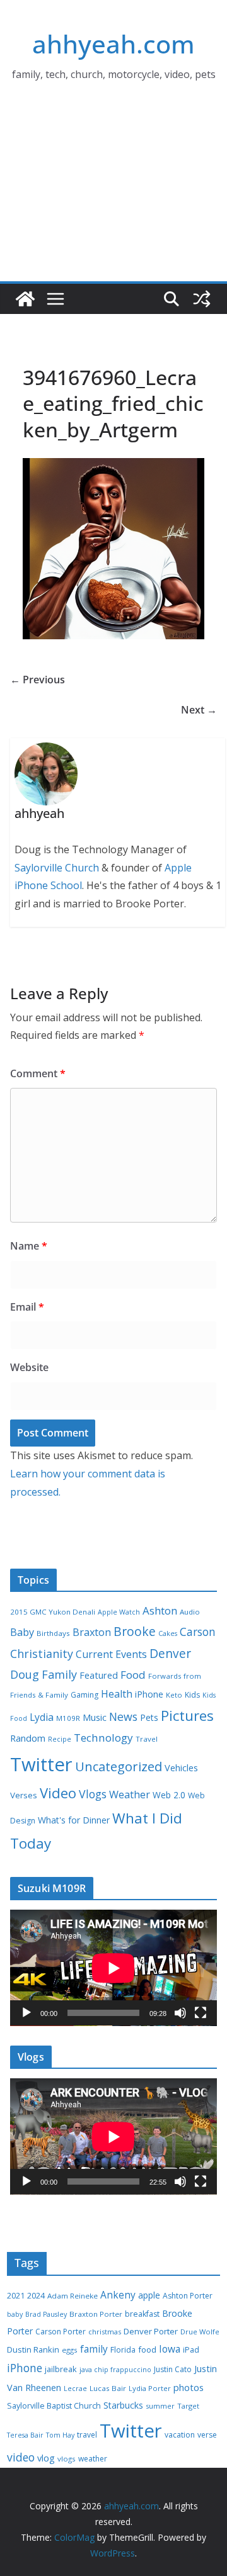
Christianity (42, 1654)
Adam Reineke (73, 2296)
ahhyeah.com (113, 44)
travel (87, 2435)
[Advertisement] (113, 198)
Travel (147, 1739)
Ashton (160, 1610)
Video (58, 1793)
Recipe (60, 1739)
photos (189, 2387)
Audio (190, 1612)
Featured (99, 1675)
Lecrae (75, 2388)
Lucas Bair (108, 2388)
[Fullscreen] (201, 2013)
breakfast (142, 2314)
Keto (174, 1695)
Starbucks (123, 2405)
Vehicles (181, 1767)
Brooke (135, 1631)
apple (149, 2295)
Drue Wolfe (200, 2332)
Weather (130, 1795)
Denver (170, 1654)
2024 (36, 2295)
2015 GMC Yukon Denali (53, 1612)
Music (95, 1717)
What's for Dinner (74, 1820)
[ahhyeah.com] (25, 299)
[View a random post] (202, 299)
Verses (24, 1795)
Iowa (170, 2349)
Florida (123, 2350)
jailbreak (61, 2369)
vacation (180, 2435)
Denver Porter (151, 2331)
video (21, 2457)
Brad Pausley (46, 2314)
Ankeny (118, 2295)
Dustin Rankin (33, 2349)
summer (160, 2406)
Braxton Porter (96, 2314)
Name (29, 1246)
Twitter (41, 1764)
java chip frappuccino (115, 2370)
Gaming (84, 1695)
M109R (68, 1718)
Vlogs (93, 1794)
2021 (16, 2296)
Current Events (111, 1654)
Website (29, 1367)
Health (117, 1694)
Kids (192, 1695)
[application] (113, 1968)
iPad (191, 2350)
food (147, 2349)
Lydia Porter (150, 2388)
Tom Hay (60, 2435)
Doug (25, 1674)
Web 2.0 (169, 1795)
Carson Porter (61, 2332)
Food (133, 1675)
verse (207, 2435)
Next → (199, 710)
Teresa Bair (25, 2435)
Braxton (92, 1632)
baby (15, 2314)
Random (28, 1738)
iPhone (149, 1694)
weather (93, 2459)
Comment (38, 1073)
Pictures (187, 1716)
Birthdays (53, 1633)
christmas (105, 2332)
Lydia (42, 1717)
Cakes (168, 1633)
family (94, 2349)
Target (188, 2406)
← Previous (38, 680)
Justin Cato (173, 2369)
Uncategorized (119, 1766)
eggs (70, 2350)
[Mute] (180, 2013)
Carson (198, 1632)
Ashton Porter (188, 2296)
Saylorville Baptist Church (54, 2406)
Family (59, 1674)
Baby (22, 1632)
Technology (103, 1738)
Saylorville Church (57, 868)
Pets (149, 1717)
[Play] (26, 2013)
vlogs (67, 2459)
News (123, 1716)
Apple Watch (119, 1612)
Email (27, 1307)
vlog (46, 2458)
